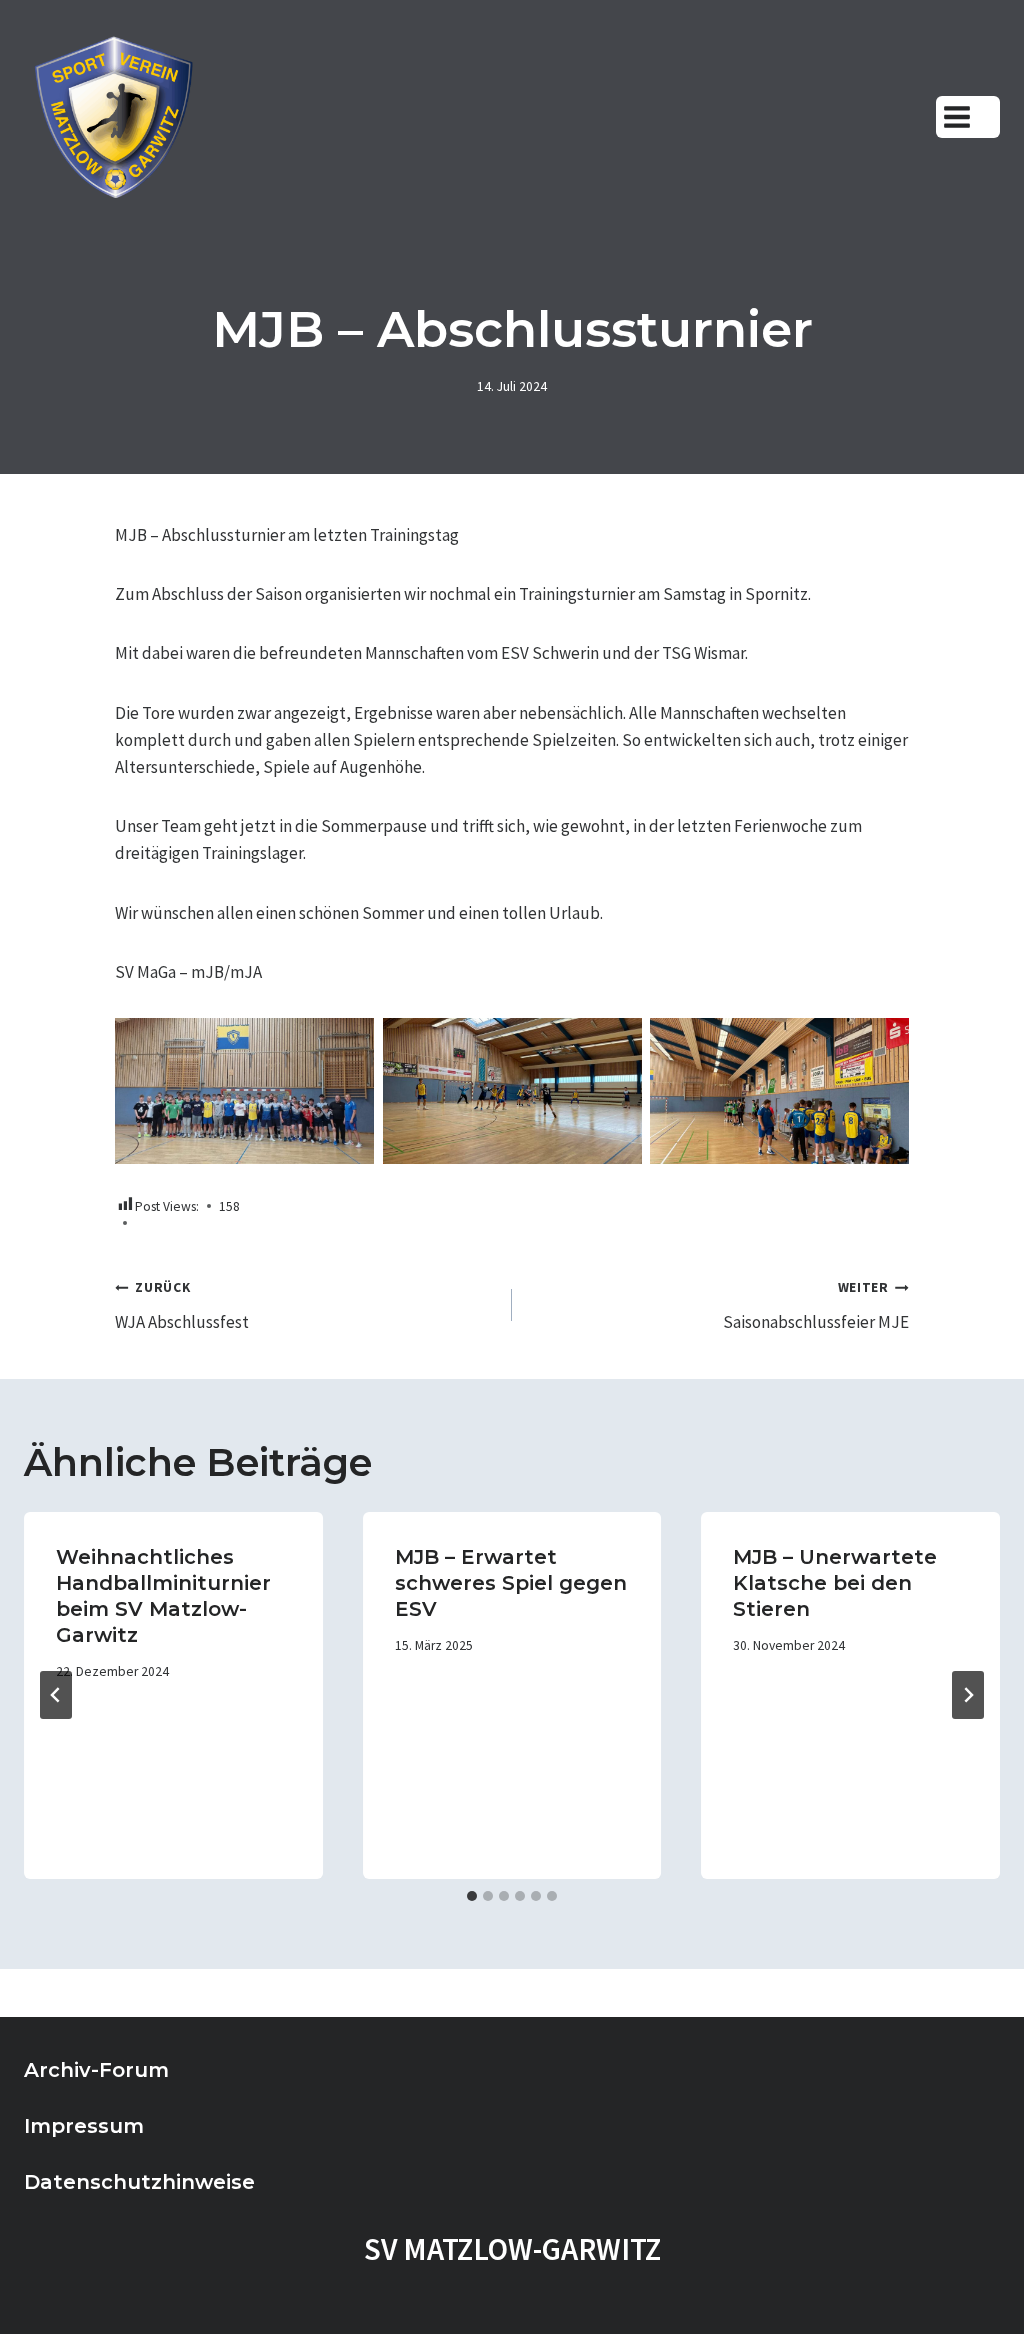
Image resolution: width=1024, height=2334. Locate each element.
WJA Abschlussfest (182, 1306)
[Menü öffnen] (968, 116)
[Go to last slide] (56, 1695)
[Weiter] (968, 1695)
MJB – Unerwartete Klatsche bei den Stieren (835, 1583)
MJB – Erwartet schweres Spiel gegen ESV (511, 1583)
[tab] (472, 1896)
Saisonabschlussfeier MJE (816, 1306)
